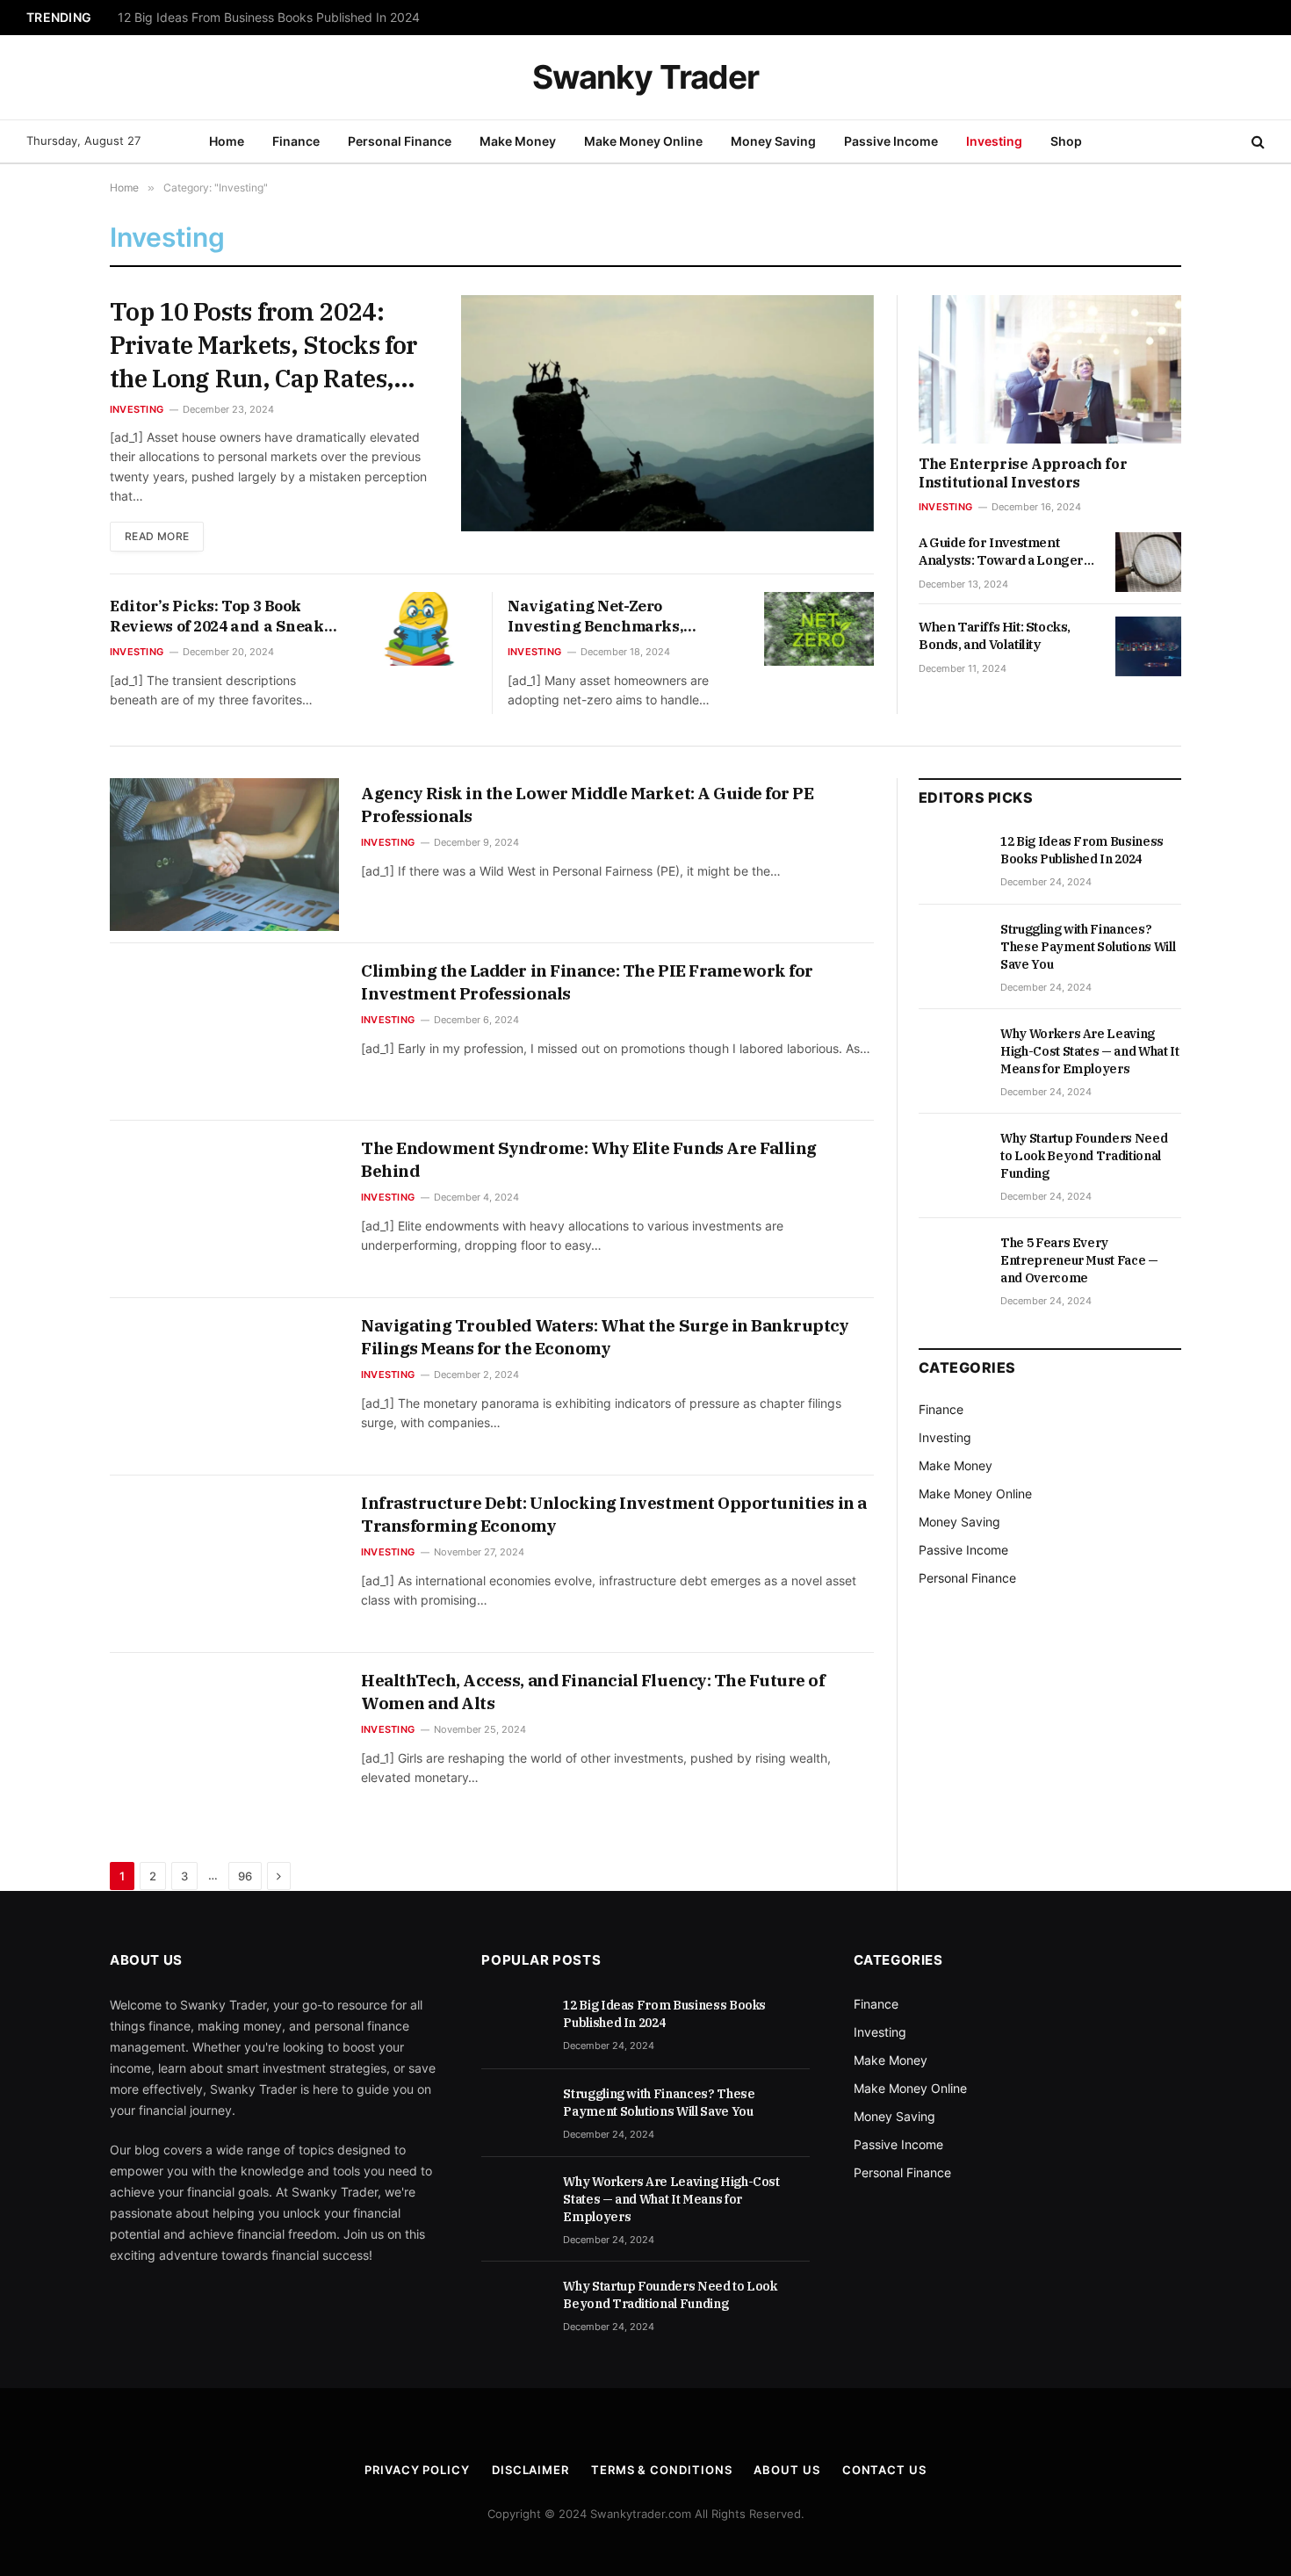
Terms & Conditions (661, 2470)
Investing (994, 141)
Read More (157, 536)
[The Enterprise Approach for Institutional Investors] (1050, 369)
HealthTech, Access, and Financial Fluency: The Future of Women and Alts (593, 1692)
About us (786, 2470)
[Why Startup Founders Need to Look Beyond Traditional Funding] (952, 1158)
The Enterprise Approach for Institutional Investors (1023, 473)
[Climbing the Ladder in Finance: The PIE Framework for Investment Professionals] (224, 1032)
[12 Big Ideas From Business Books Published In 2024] (952, 861)
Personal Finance (400, 141)
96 (245, 1876)
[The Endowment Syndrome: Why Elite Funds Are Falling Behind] (224, 1209)
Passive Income (891, 141)
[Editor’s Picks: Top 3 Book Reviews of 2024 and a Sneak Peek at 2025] (421, 628)
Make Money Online (643, 141)
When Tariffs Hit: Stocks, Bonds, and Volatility (995, 635)
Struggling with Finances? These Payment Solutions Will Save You (306, 18)
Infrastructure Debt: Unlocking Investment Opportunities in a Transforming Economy (614, 1514)
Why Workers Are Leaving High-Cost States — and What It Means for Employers (1090, 1051)
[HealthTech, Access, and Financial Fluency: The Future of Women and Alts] (224, 1742)
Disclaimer (530, 2470)
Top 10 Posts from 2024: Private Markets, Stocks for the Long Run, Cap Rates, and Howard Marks (263, 345)
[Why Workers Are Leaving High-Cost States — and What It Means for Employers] (952, 1053)
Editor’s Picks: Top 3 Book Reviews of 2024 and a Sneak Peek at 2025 (217, 617)
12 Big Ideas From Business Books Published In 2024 (1082, 850)
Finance (296, 141)
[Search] (1256, 142)
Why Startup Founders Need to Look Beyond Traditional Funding (1084, 1156)
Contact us (884, 2470)
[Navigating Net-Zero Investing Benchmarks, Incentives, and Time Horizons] (819, 628)
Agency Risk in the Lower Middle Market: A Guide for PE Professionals (588, 805)
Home (227, 141)
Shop (1066, 141)
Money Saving (773, 141)
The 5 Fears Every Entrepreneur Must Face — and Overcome (1079, 1260)
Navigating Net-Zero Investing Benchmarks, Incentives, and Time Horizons (595, 617)
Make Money (518, 141)
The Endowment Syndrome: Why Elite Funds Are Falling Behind (589, 1159)
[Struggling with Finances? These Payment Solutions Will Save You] (952, 949)
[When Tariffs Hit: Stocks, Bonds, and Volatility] (1148, 646)
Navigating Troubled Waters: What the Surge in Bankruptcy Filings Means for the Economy (605, 1337)
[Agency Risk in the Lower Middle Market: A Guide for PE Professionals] (224, 855)
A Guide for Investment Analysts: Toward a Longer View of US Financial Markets (1008, 552)
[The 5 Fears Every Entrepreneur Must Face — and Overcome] (952, 1262)
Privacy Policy (417, 2470)
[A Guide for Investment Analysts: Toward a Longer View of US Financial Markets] (1148, 562)
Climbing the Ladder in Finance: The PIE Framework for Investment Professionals (587, 982)
